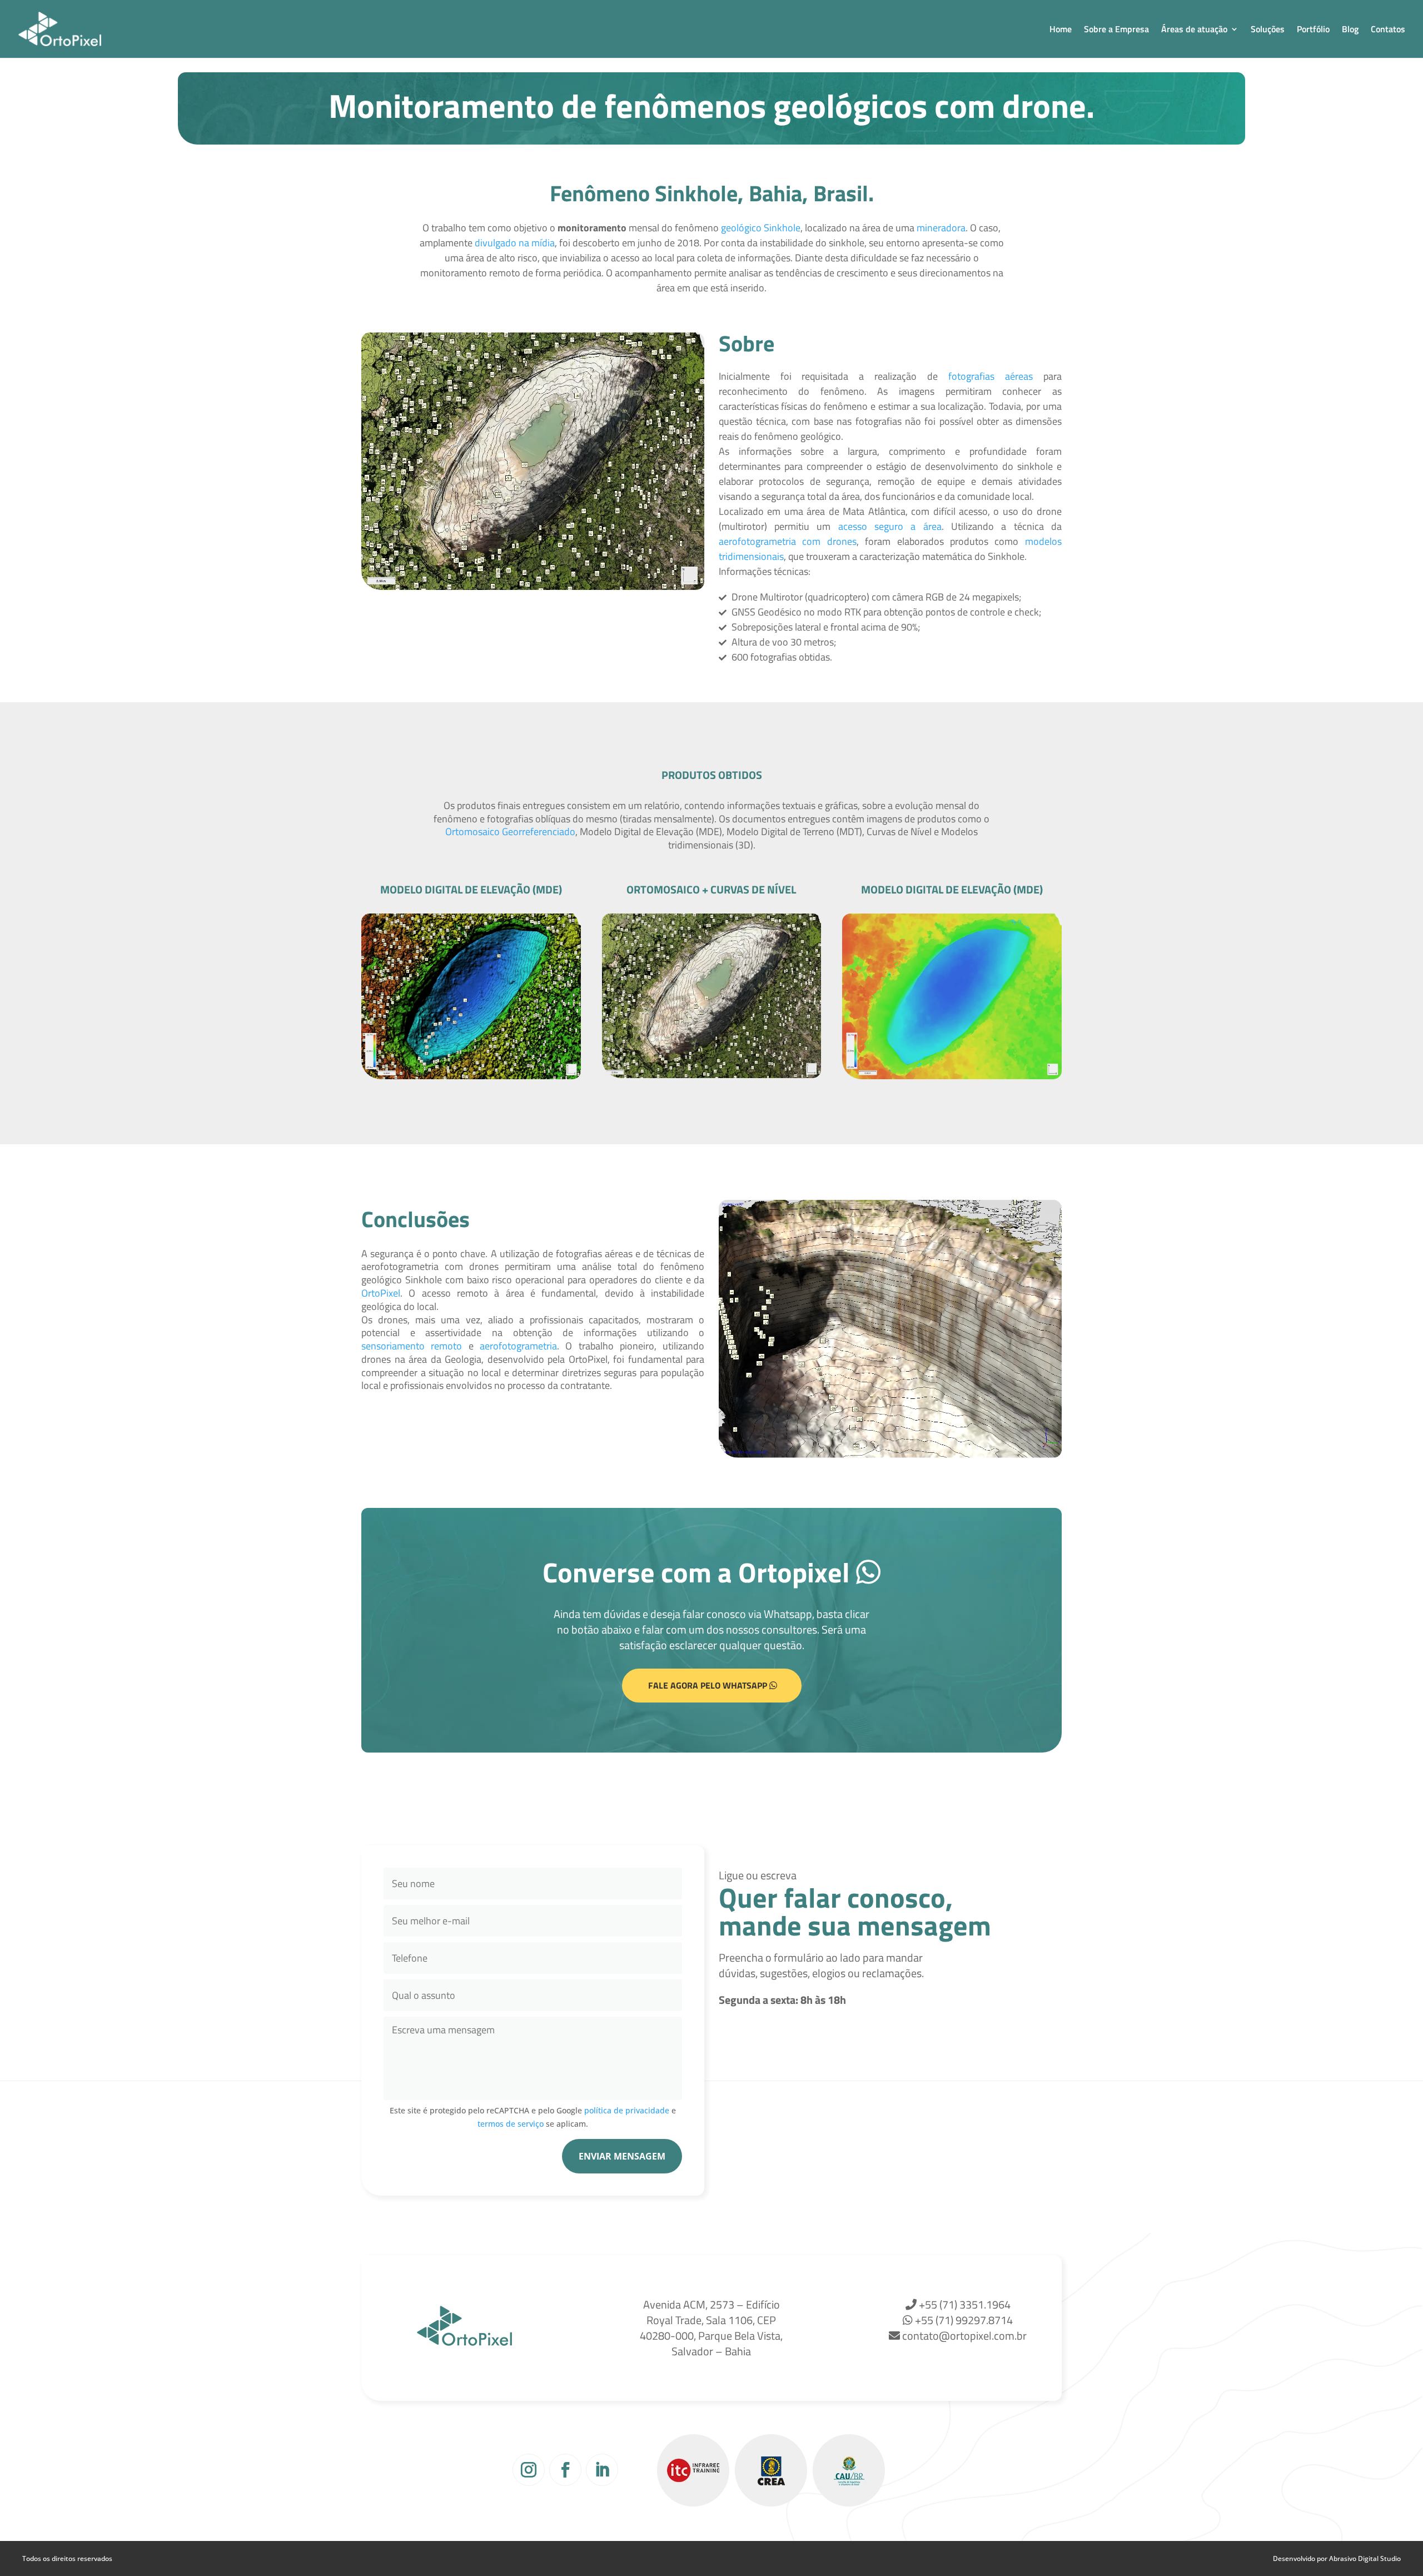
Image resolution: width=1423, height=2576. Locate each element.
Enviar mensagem (622, 2156)
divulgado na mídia (515, 243)
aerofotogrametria (518, 1346)
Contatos (1388, 30)
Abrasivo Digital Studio (1365, 2558)
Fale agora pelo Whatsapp (708, 1685)
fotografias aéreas (991, 376)
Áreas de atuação (1194, 30)
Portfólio (1313, 30)
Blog (1350, 30)
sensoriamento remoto (412, 1346)
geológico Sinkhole (761, 228)
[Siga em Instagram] (529, 2470)
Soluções (1268, 30)
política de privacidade (627, 2110)
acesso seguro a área (890, 526)
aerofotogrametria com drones (788, 541)
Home (1061, 30)
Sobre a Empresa (1116, 30)
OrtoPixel (381, 1293)
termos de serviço (511, 2124)
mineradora (941, 228)
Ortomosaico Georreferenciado (510, 832)
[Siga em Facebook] (565, 2470)
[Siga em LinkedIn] (602, 2470)
